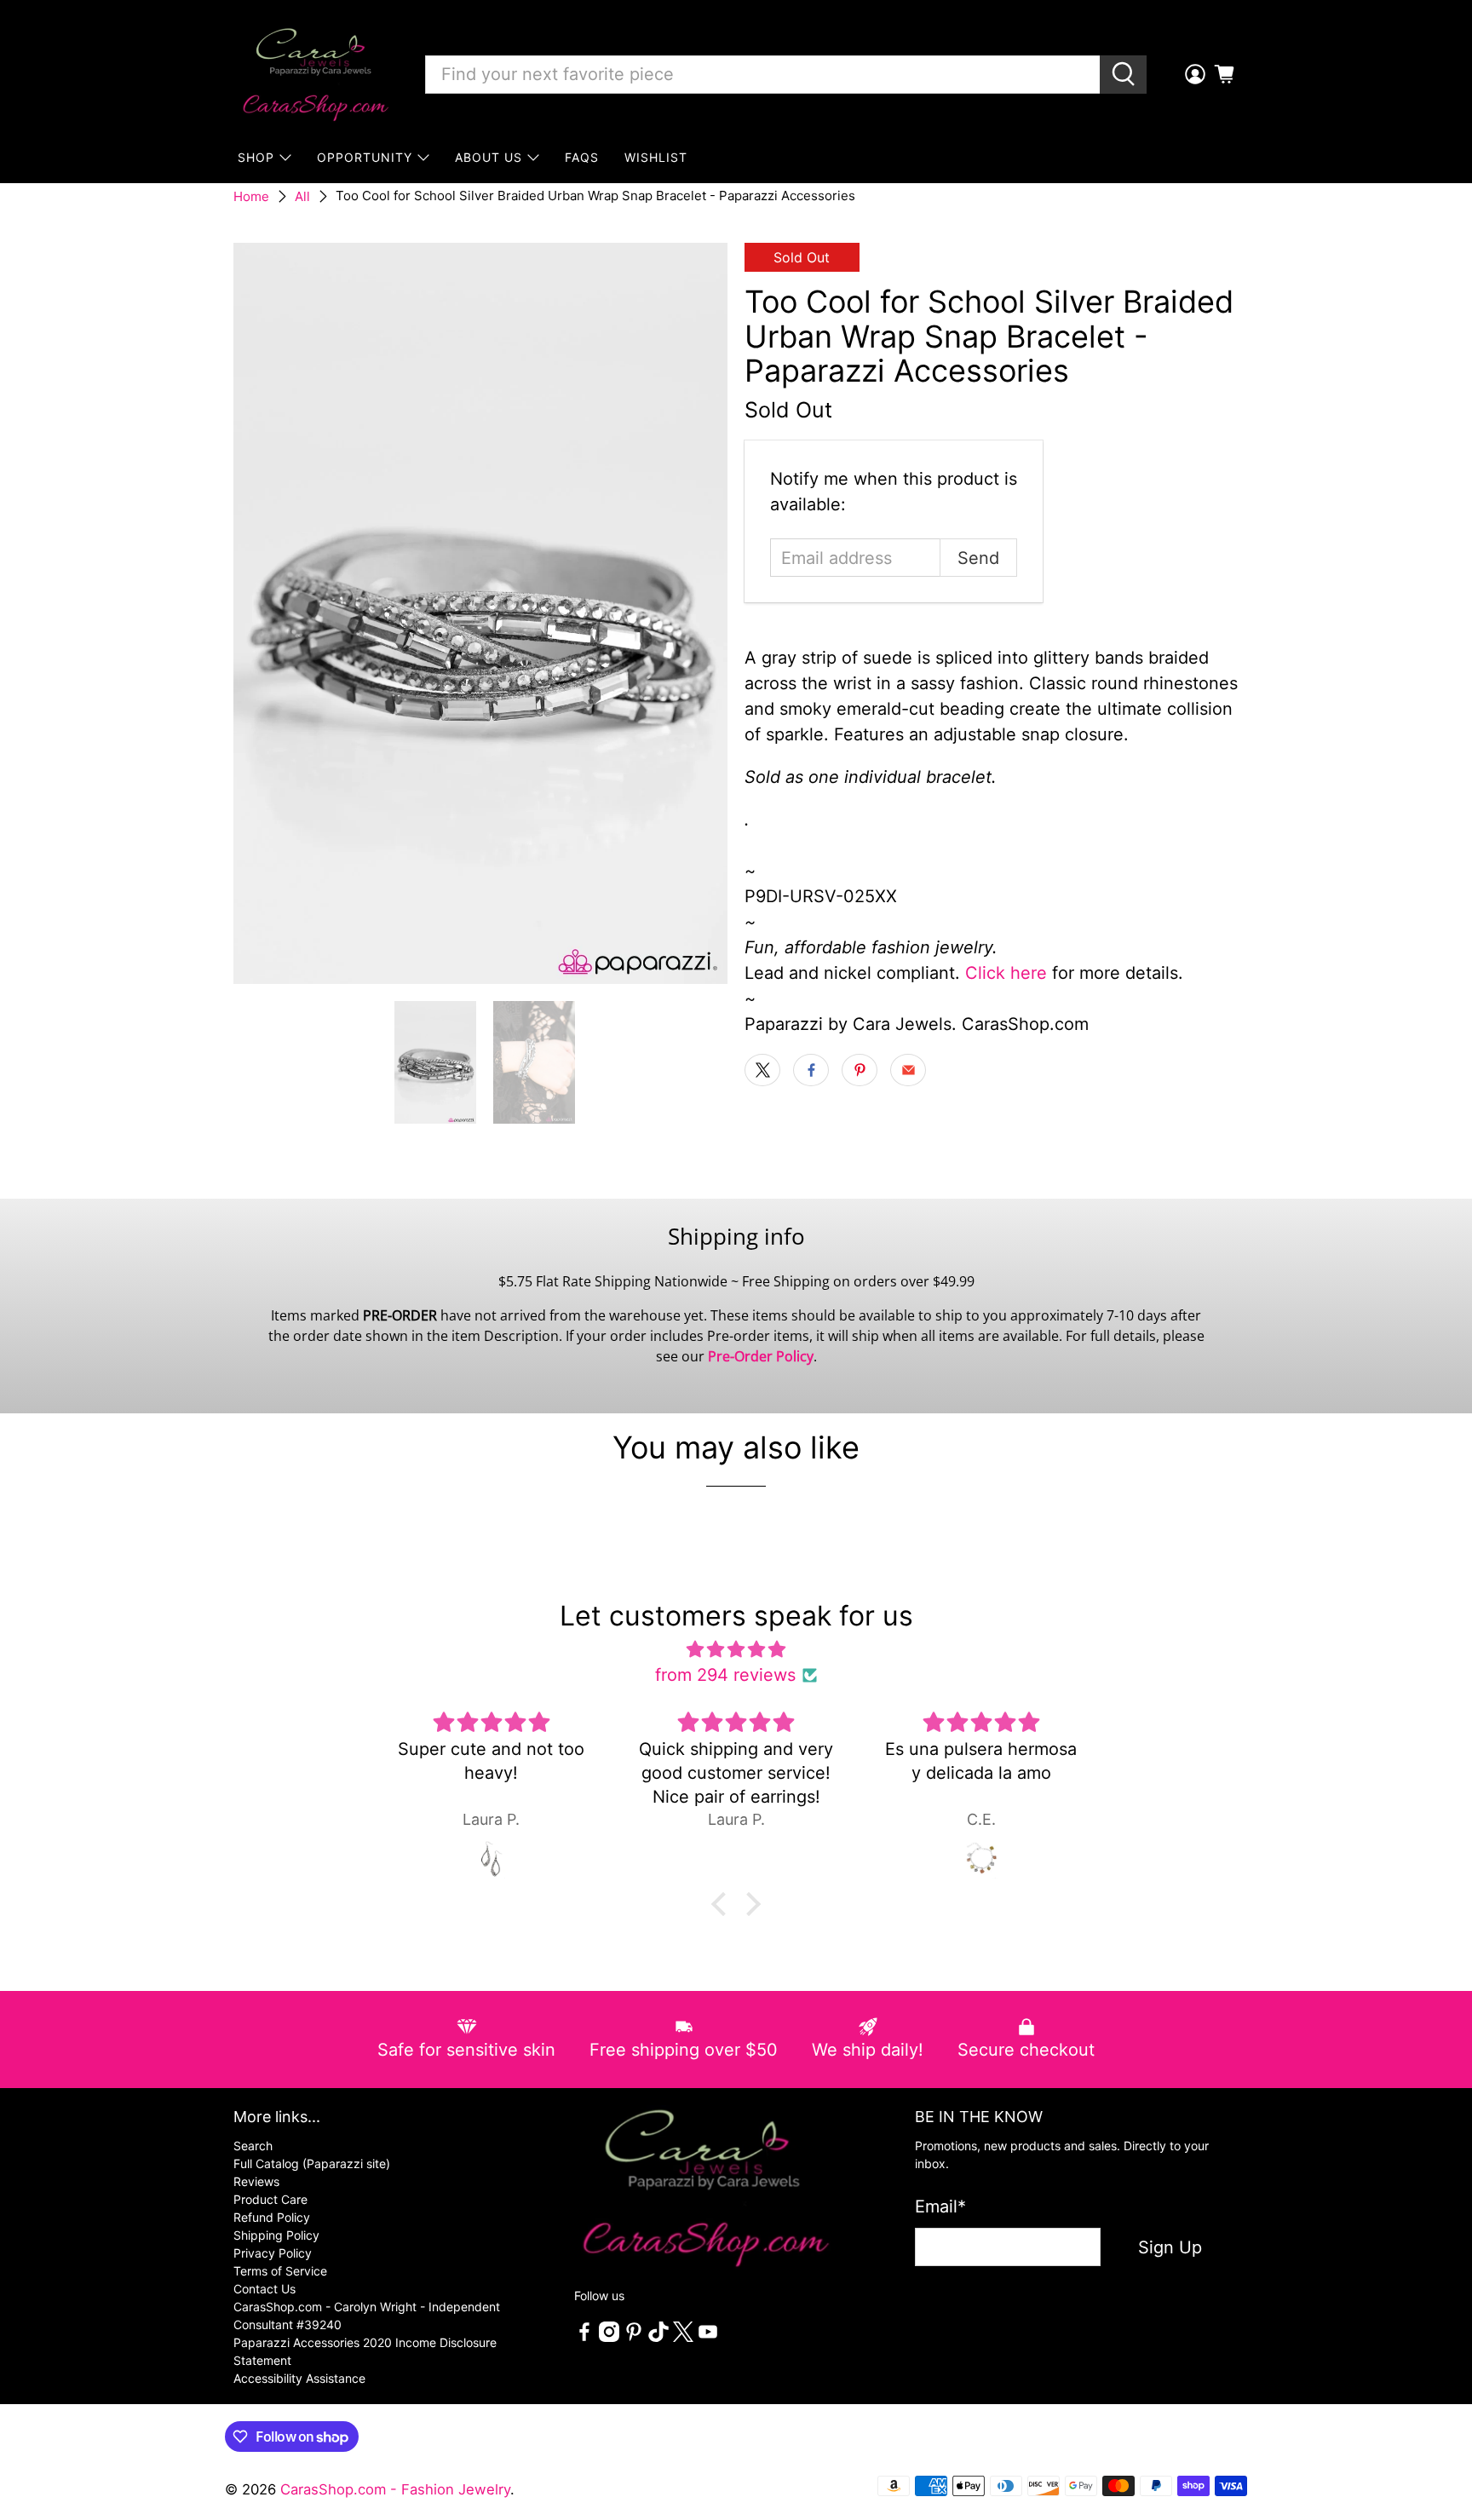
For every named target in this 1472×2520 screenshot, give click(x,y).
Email (940, 2206)
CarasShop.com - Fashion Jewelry (395, 2489)
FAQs (582, 157)
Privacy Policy (273, 2253)
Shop (256, 157)
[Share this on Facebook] (811, 1070)
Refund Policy (272, 2217)
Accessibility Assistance (299, 2378)
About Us (489, 157)
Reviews (256, 2181)
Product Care (270, 2199)
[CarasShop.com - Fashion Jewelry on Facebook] (584, 2337)
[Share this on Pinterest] (860, 1070)
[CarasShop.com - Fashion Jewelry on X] (683, 2337)
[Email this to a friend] (908, 1070)
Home (251, 196)
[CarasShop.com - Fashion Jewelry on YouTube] (708, 2337)
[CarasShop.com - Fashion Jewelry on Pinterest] (634, 2337)
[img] (736, 1649)
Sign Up (1170, 2247)
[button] (723, 1904)
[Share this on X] (762, 1070)
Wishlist (656, 157)
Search (253, 2146)
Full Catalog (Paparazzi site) (312, 2163)
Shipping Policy (276, 2235)
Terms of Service (280, 2271)
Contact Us (264, 2289)
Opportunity (365, 157)
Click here (1006, 973)
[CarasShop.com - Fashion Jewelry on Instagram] (609, 2337)
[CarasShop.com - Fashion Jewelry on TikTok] (658, 2337)
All (302, 196)
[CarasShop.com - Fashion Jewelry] (314, 74)
